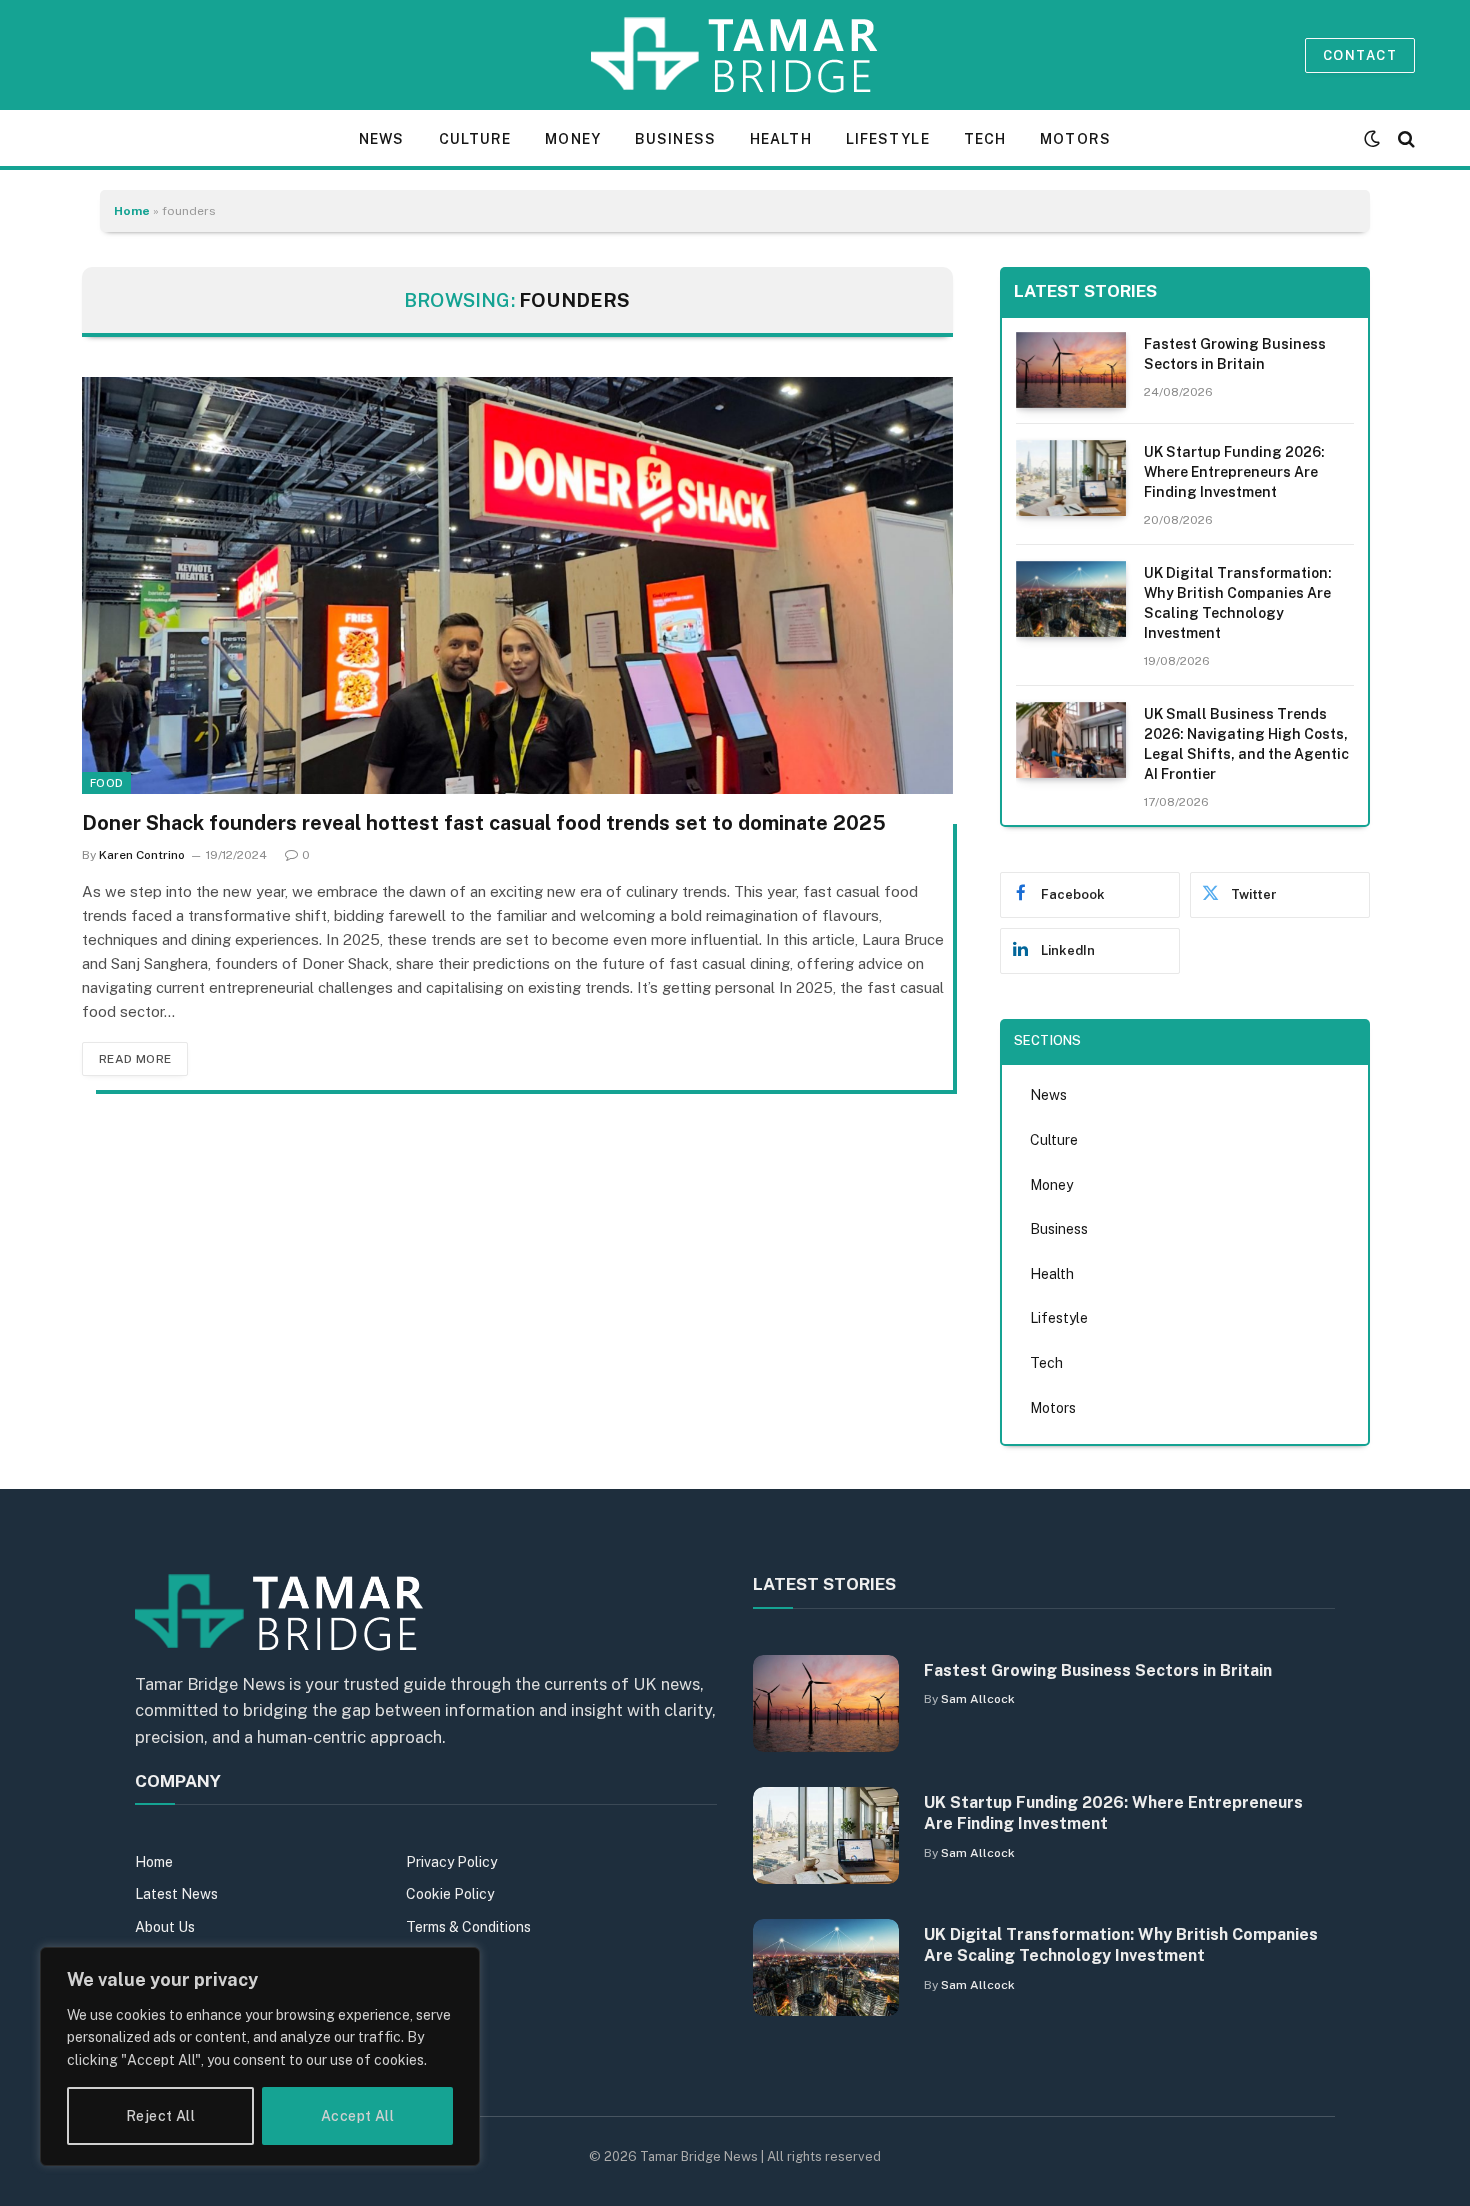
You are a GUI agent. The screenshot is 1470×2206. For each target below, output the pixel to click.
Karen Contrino (142, 855)
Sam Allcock (978, 1699)
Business (675, 139)
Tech (985, 139)
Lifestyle (888, 139)
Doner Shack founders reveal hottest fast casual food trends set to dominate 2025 (484, 823)
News (381, 139)
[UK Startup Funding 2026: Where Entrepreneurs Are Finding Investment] (1071, 478)
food (106, 783)
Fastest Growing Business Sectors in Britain (1235, 354)
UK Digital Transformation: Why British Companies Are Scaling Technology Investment (1238, 603)
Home (132, 211)
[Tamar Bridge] (735, 55)
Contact (1360, 55)
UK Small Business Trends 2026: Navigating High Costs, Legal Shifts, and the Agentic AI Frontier (1246, 744)
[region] (260, 2056)
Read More (135, 1059)
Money (573, 139)
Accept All (357, 2116)
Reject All (160, 2116)
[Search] (1404, 138)
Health (781, 139)
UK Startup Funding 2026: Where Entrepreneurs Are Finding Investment (1234, 472)
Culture (475, 139)
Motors (1075, 139)
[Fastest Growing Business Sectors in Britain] (1071, 370)
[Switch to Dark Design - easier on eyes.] (1372, 139)
